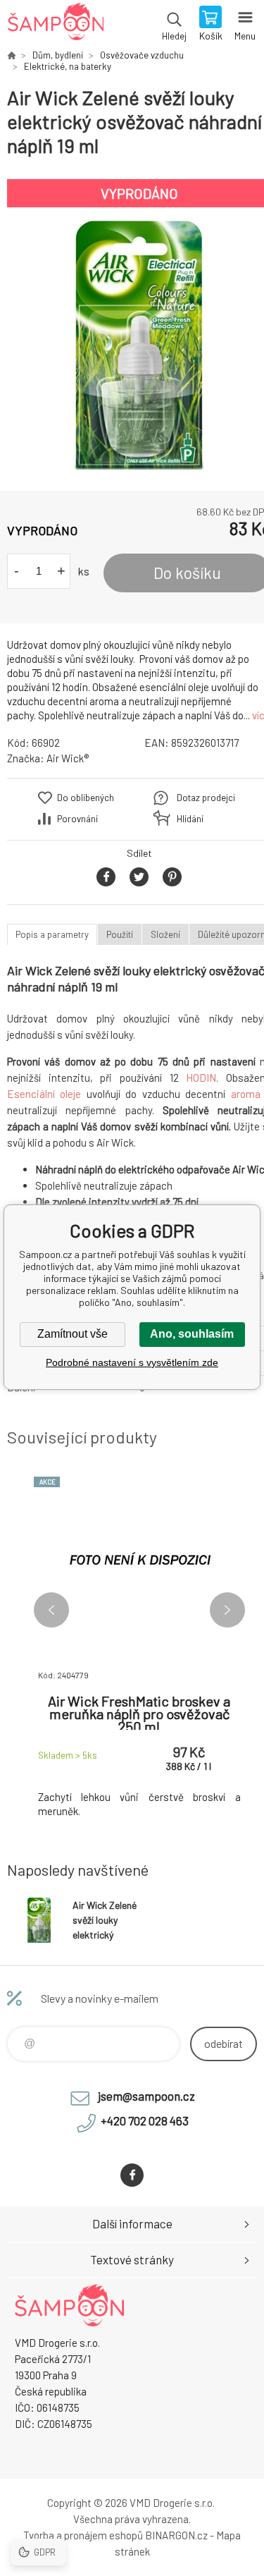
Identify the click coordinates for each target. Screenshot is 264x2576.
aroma (246, 1094)
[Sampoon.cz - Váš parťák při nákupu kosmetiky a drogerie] (11, 55)
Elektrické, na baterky (68, 66)
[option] (139, 344)
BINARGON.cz (176, 2535)
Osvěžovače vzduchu (142, 55)
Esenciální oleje (44, 1094)
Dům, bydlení (58, 55)
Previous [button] (51, 1610)
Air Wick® (68, 758)
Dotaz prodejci (206, 798)
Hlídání (190, 819)
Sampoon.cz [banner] (55, 25)
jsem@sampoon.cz (146, 2096)
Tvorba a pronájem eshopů (83, 2535)
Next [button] (227, 1610)
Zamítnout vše (73, 1334)
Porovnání (77, 819)
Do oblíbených (86, 798)
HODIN (201, 1078)
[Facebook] (132, 2175)
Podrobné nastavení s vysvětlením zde (132, 1362)
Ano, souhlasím (192, 1334)
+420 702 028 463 (145, 2120)
